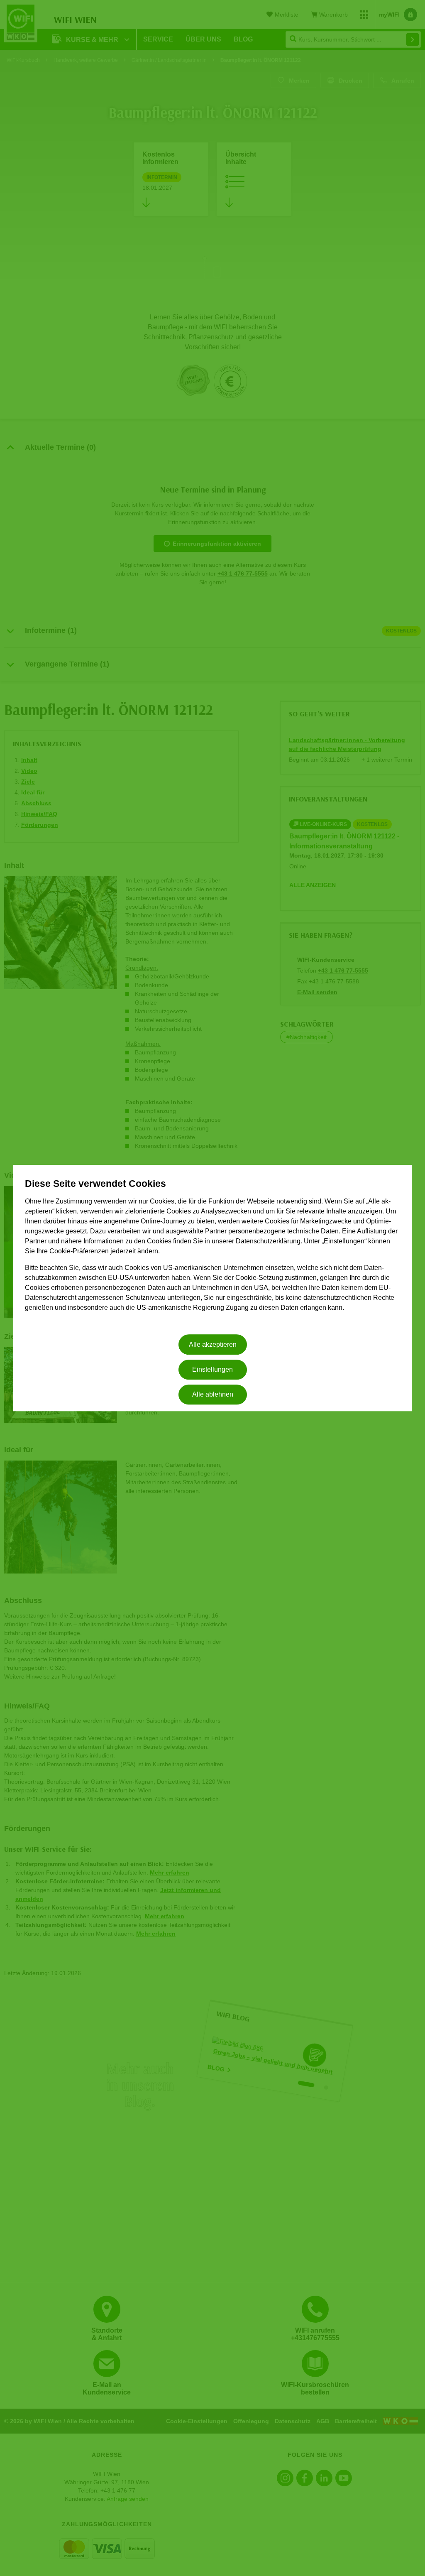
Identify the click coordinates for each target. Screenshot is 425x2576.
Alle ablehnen (213, 1395)
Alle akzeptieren (213, 1344)
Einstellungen (212, 1369)
